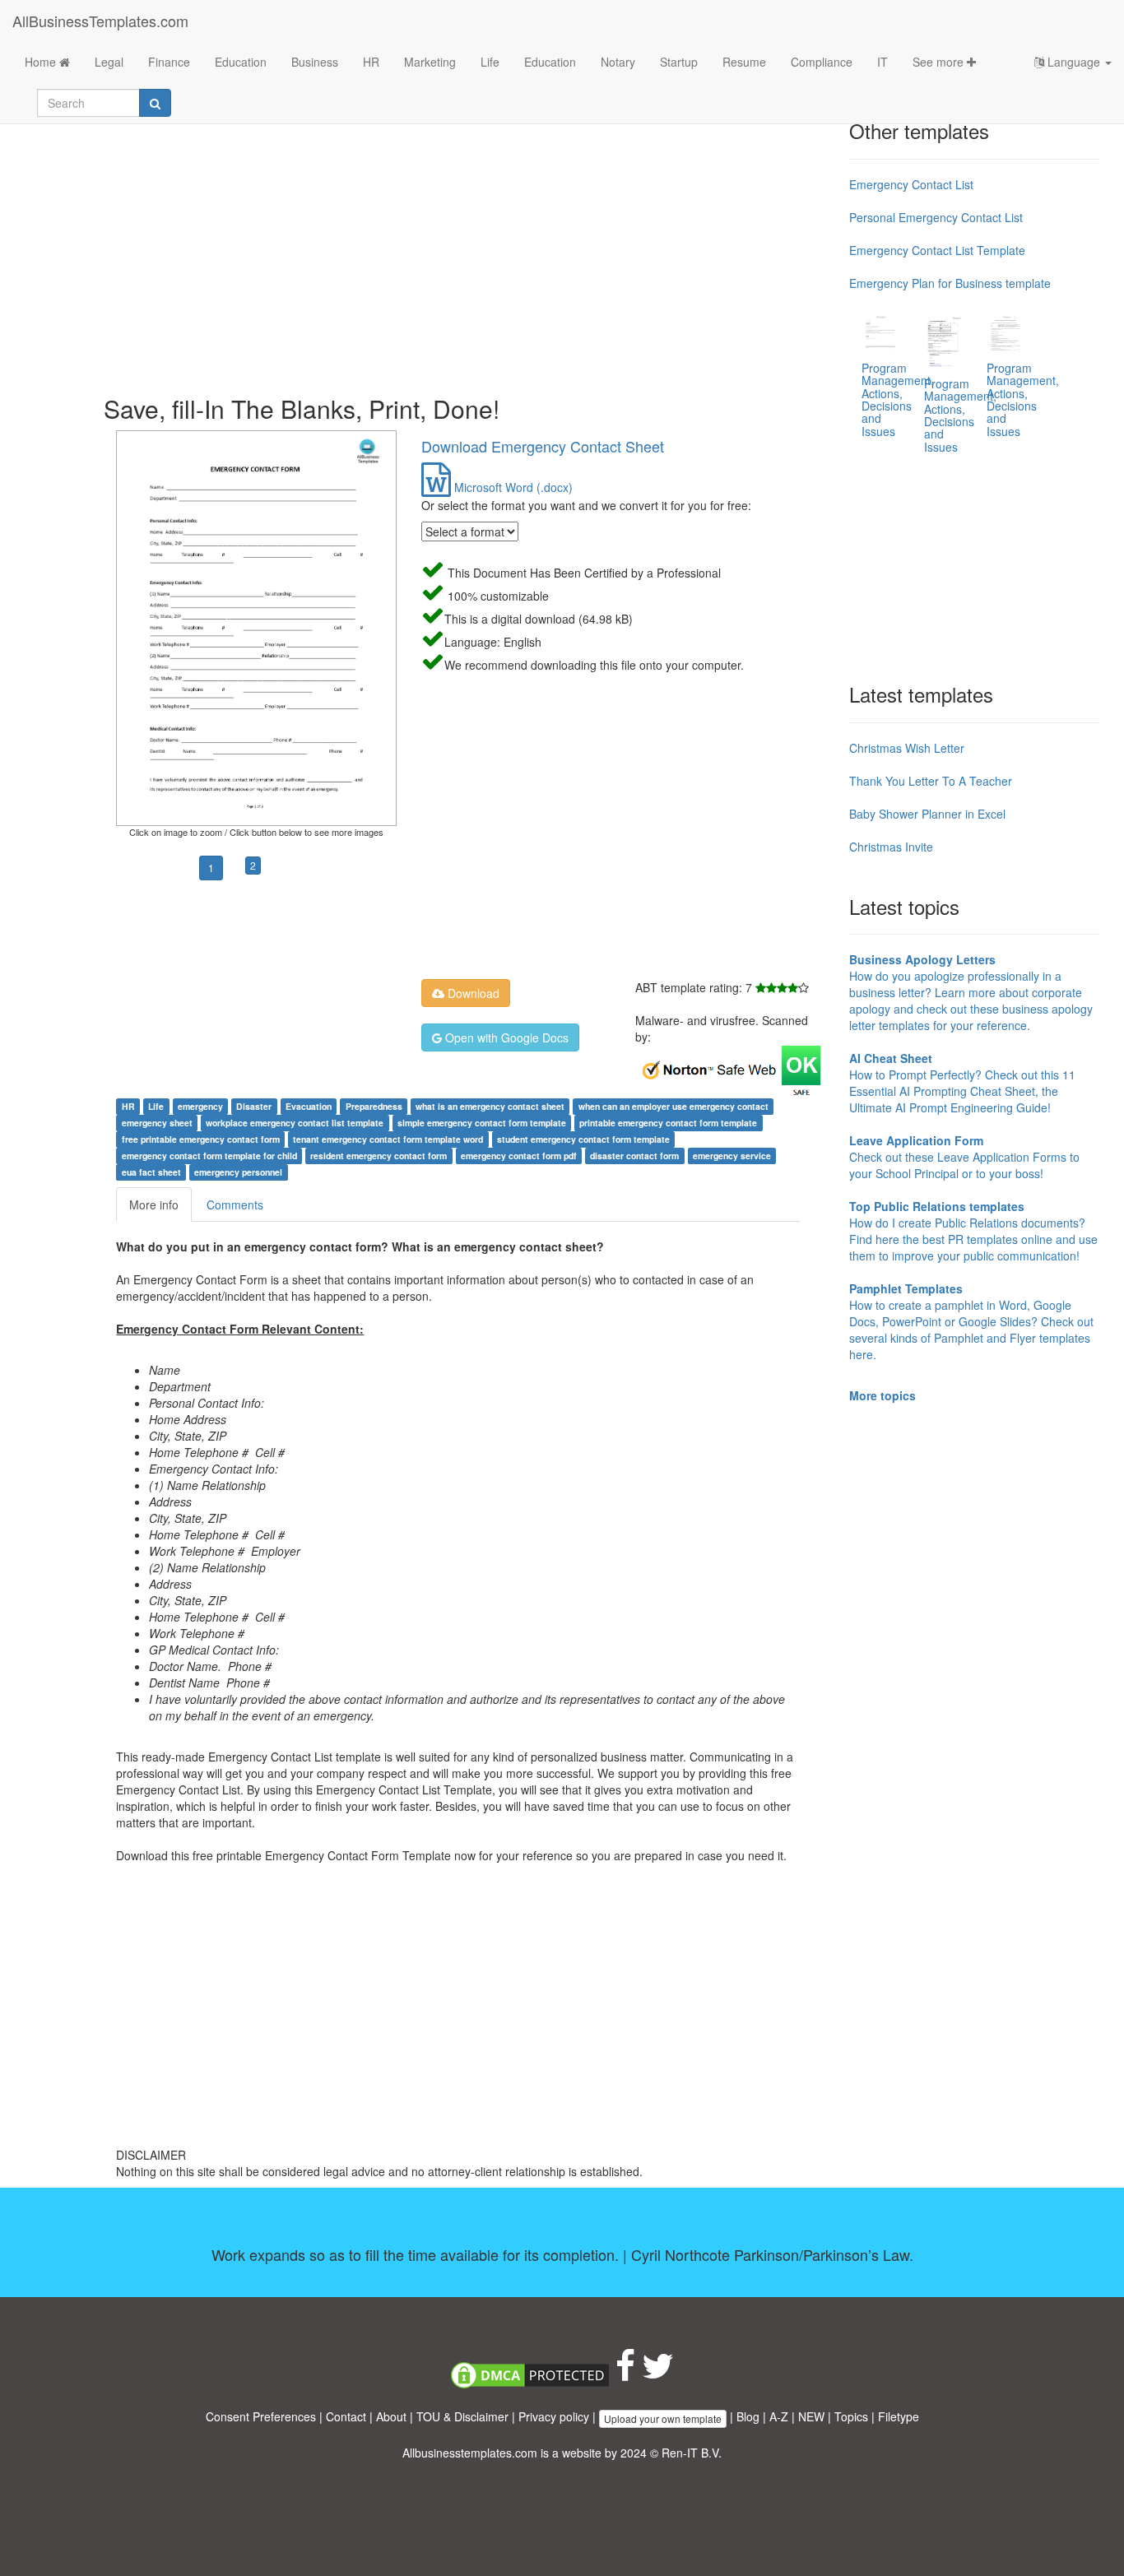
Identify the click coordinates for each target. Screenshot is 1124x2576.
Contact (346, 2416)
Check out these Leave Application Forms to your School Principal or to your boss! (964, 1157)
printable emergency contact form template (668, 1123)
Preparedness (374, 1106)
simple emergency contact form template (482, 1123)
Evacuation (309, 1106)
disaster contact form (634, 1156)
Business (315, 62)
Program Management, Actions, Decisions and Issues (898, 399)
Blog (748, 2416)
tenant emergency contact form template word (388, 1139)
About (391, 2416)
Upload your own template (663, 2418)
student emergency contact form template (583, 1139)
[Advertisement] (470, 247)
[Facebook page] (625, 2374)
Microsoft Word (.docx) (512, 487)
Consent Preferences (261, 2416)
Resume (744, 62)
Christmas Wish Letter (907, 748)
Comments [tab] (235, 1204)
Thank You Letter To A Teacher (931, 781)
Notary (618, 62)
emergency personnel (238, 1172)
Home (42, 62)
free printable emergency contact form (201, 1139)
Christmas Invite (891, 847)
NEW (811, 2416)
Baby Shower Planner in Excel (927, 814)
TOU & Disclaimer (462, 2416)
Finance (169, 62)
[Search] (155, 103)
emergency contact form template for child (209, 1156)
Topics (851, 2416)
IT (882, 62)
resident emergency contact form (379, 1156)
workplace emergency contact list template (295, 1123)
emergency (200, 1106)
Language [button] (1074, 62)
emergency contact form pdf (519, 1156)
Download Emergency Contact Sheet (543, 446)
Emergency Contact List (911, 184)
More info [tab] (154, 1204)
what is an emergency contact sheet (490, 1106)
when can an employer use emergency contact (673, 1106)
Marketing (430, 62)
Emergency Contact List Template (937, 250)
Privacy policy (554, 2416)
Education (241, 62)
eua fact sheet (151, 1172)
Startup (679, 62)
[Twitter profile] (658, 2374)
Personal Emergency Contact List (936, 217)
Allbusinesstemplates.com (470, 2453)
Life (490, 62)
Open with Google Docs (505, 1037)
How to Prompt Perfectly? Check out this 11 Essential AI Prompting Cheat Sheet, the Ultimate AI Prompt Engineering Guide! (962, 1083)
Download (472, 993)
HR (371, 62)
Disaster (254, 1106)
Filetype (899, 2416)
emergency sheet (157, 1123)
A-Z (779, 2416)
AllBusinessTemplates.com (100, 21)
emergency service (732, 1156)
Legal (109, 62)
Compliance (822, 62)
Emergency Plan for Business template (950, 283)
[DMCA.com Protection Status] (530, 2374)
